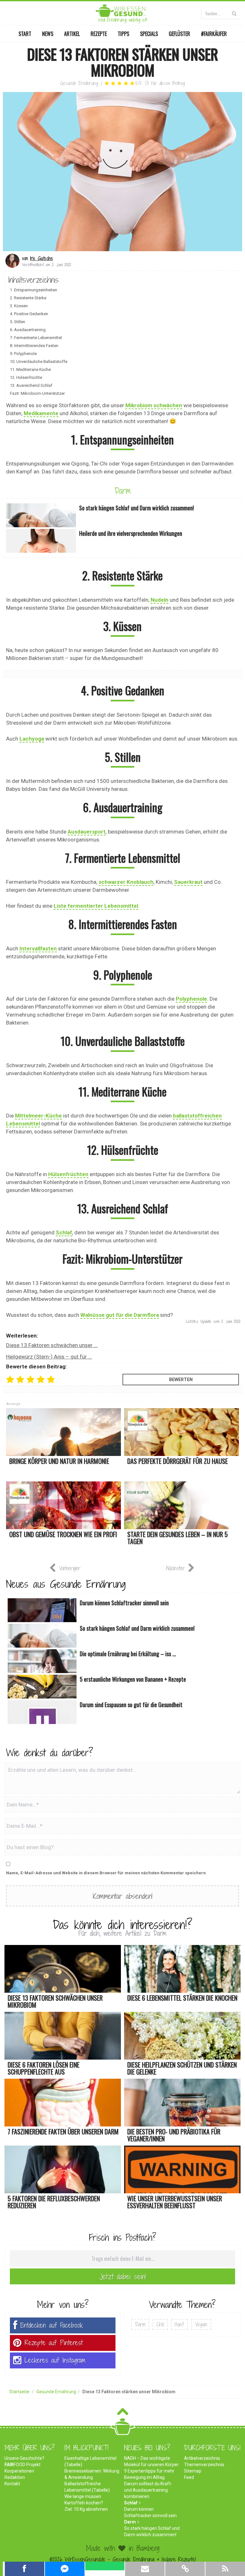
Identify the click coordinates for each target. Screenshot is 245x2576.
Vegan (201, 2324)
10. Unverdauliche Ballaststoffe (39, 362)
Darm (123, 491)
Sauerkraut (188, 882)
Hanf (179, 2324)
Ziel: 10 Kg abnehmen (86, 2509)
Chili (160, 2324)
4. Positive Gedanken (29, 314)
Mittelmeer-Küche (38, 1116)
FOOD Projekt (22, 2465)
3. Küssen (19, 306)
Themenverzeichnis (204, 2465)
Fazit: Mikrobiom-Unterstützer (37, 393)
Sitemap (193, 2471)
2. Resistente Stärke (28, 298)
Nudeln (160, 600)
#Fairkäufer (214, 34)
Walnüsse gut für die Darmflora (120, 1315)
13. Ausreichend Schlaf (31, 385)
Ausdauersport (87, 832)
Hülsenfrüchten (68, 1174)
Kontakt (12, 2484)
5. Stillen (18, 322)
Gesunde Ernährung (79, 83)
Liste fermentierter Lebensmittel (96, 906)
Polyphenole (191, 999)
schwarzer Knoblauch (126, 882)
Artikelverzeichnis (202, 2458)
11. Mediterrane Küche (30, 369)
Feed (189, 2477)
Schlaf (64, 1232)
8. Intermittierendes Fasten (34, 346)
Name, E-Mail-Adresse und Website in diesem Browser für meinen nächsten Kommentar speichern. (107, 1873)
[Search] (234, 13)
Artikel (72, 34)
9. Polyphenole (23, 354)
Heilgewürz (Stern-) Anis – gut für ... (49, 1357)
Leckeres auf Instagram (55, 2360)
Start (25, 34)
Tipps (123, 34)
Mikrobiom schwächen (154, 405)
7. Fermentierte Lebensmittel (36, 338)
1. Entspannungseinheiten (33, 290)
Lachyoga (32, 739)
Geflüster (179, 34)
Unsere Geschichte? (24, 2458)
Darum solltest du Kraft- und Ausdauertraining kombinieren (148, 2490)
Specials (149, 34)
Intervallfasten (38, 948)
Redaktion (15, 2477)
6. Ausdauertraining (28, 330)
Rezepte (99, 34)
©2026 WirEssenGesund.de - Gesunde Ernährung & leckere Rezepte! (123, 2559)
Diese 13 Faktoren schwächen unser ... (52, 1345)
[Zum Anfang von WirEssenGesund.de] (123, 2413)
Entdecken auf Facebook (52, 2325)
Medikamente (41, 413)
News (48, 34)
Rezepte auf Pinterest (54, 2343)
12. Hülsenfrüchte (26, 377)
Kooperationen (19, 2471)
